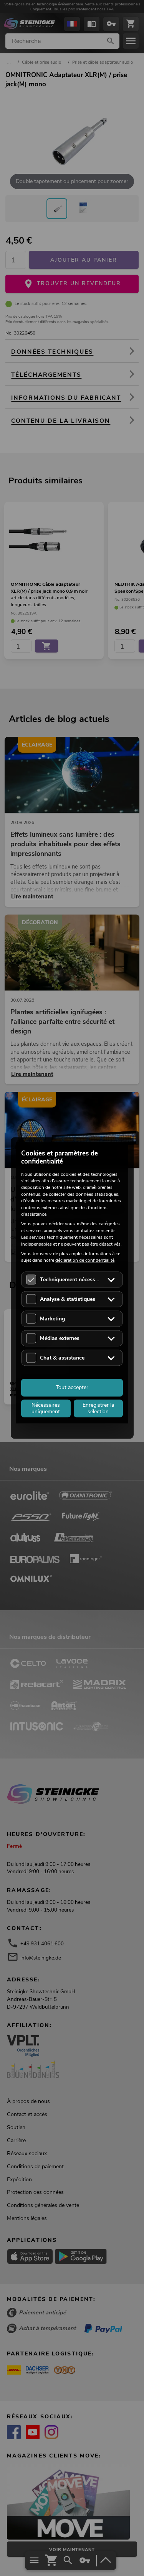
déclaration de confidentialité (85, 1260)
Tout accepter (72, 1387)
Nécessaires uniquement (46, 1408)
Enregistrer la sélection (98, 1408)
